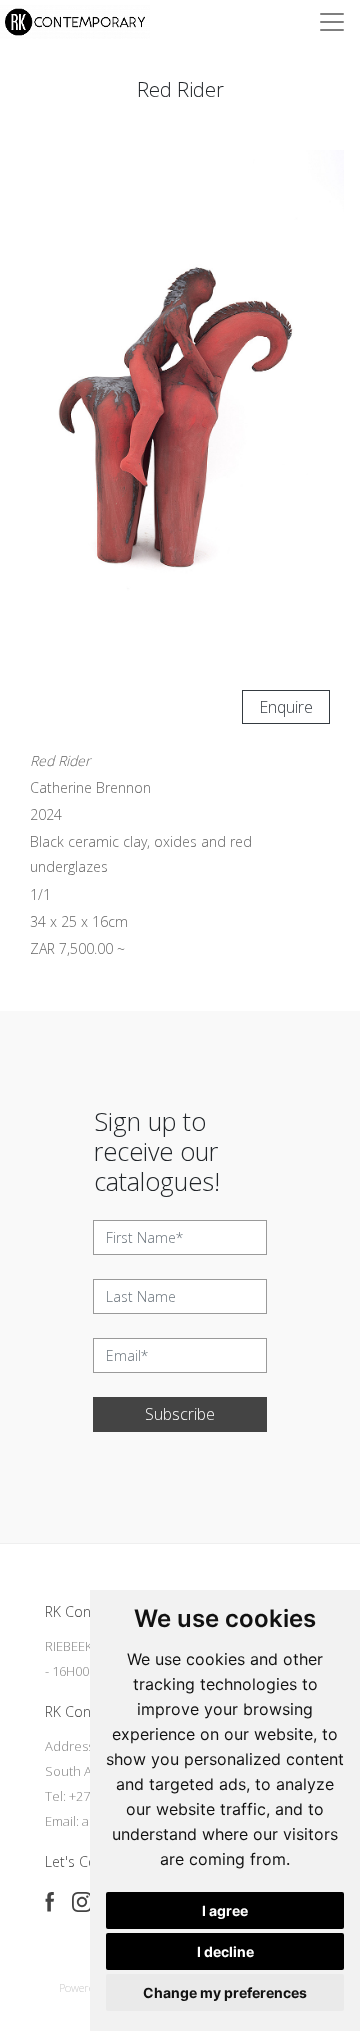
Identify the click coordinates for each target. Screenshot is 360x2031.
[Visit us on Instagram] (82, 1902)
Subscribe (180, 1414)
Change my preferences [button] (225, 1992)
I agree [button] (225, 1910)
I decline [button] (225, 1951)
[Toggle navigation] (332, 22)
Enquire (286, 707)
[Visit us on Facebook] (50, 1902)
